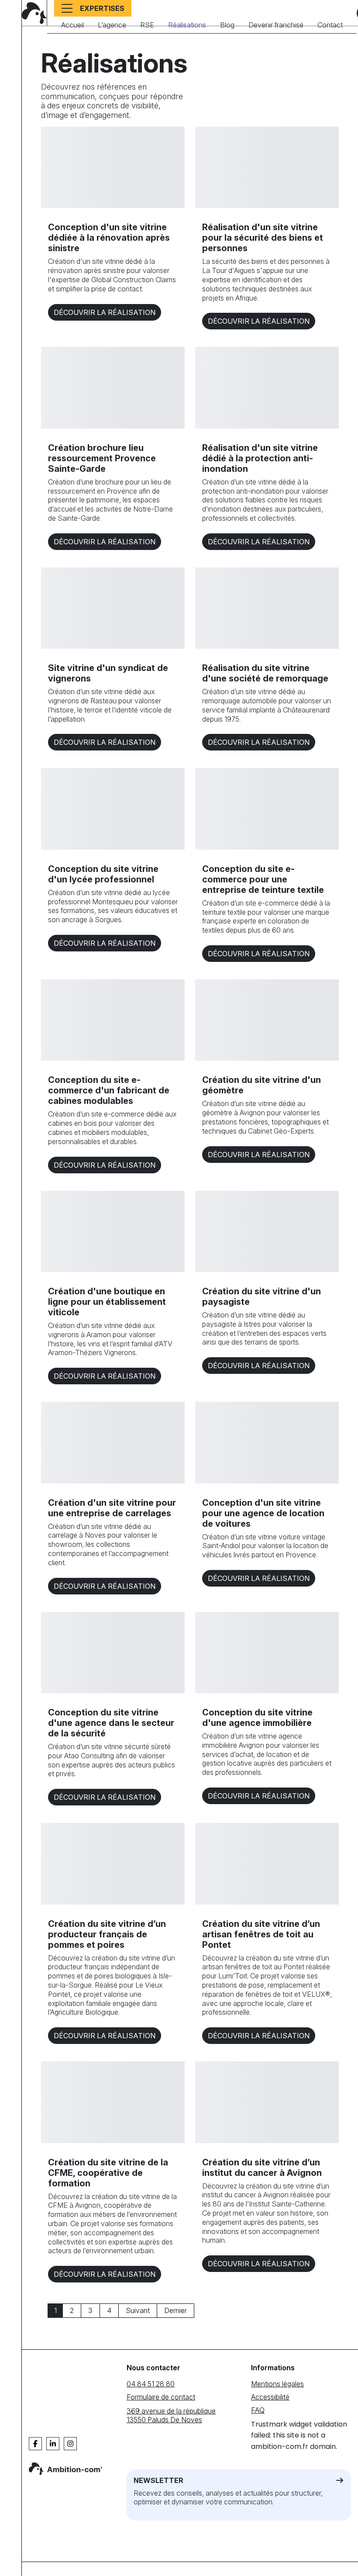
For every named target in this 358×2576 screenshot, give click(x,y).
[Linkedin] (53, 2444)
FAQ (258, 2410)
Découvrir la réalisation (105, 312)
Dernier (176, 2310)
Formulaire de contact (161, 2397)
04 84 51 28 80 (151, 2384)
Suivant (138, 2310)
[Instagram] (70, 2444)
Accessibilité (270, 2397)
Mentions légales (277, 2384)
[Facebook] (35, 2444)
